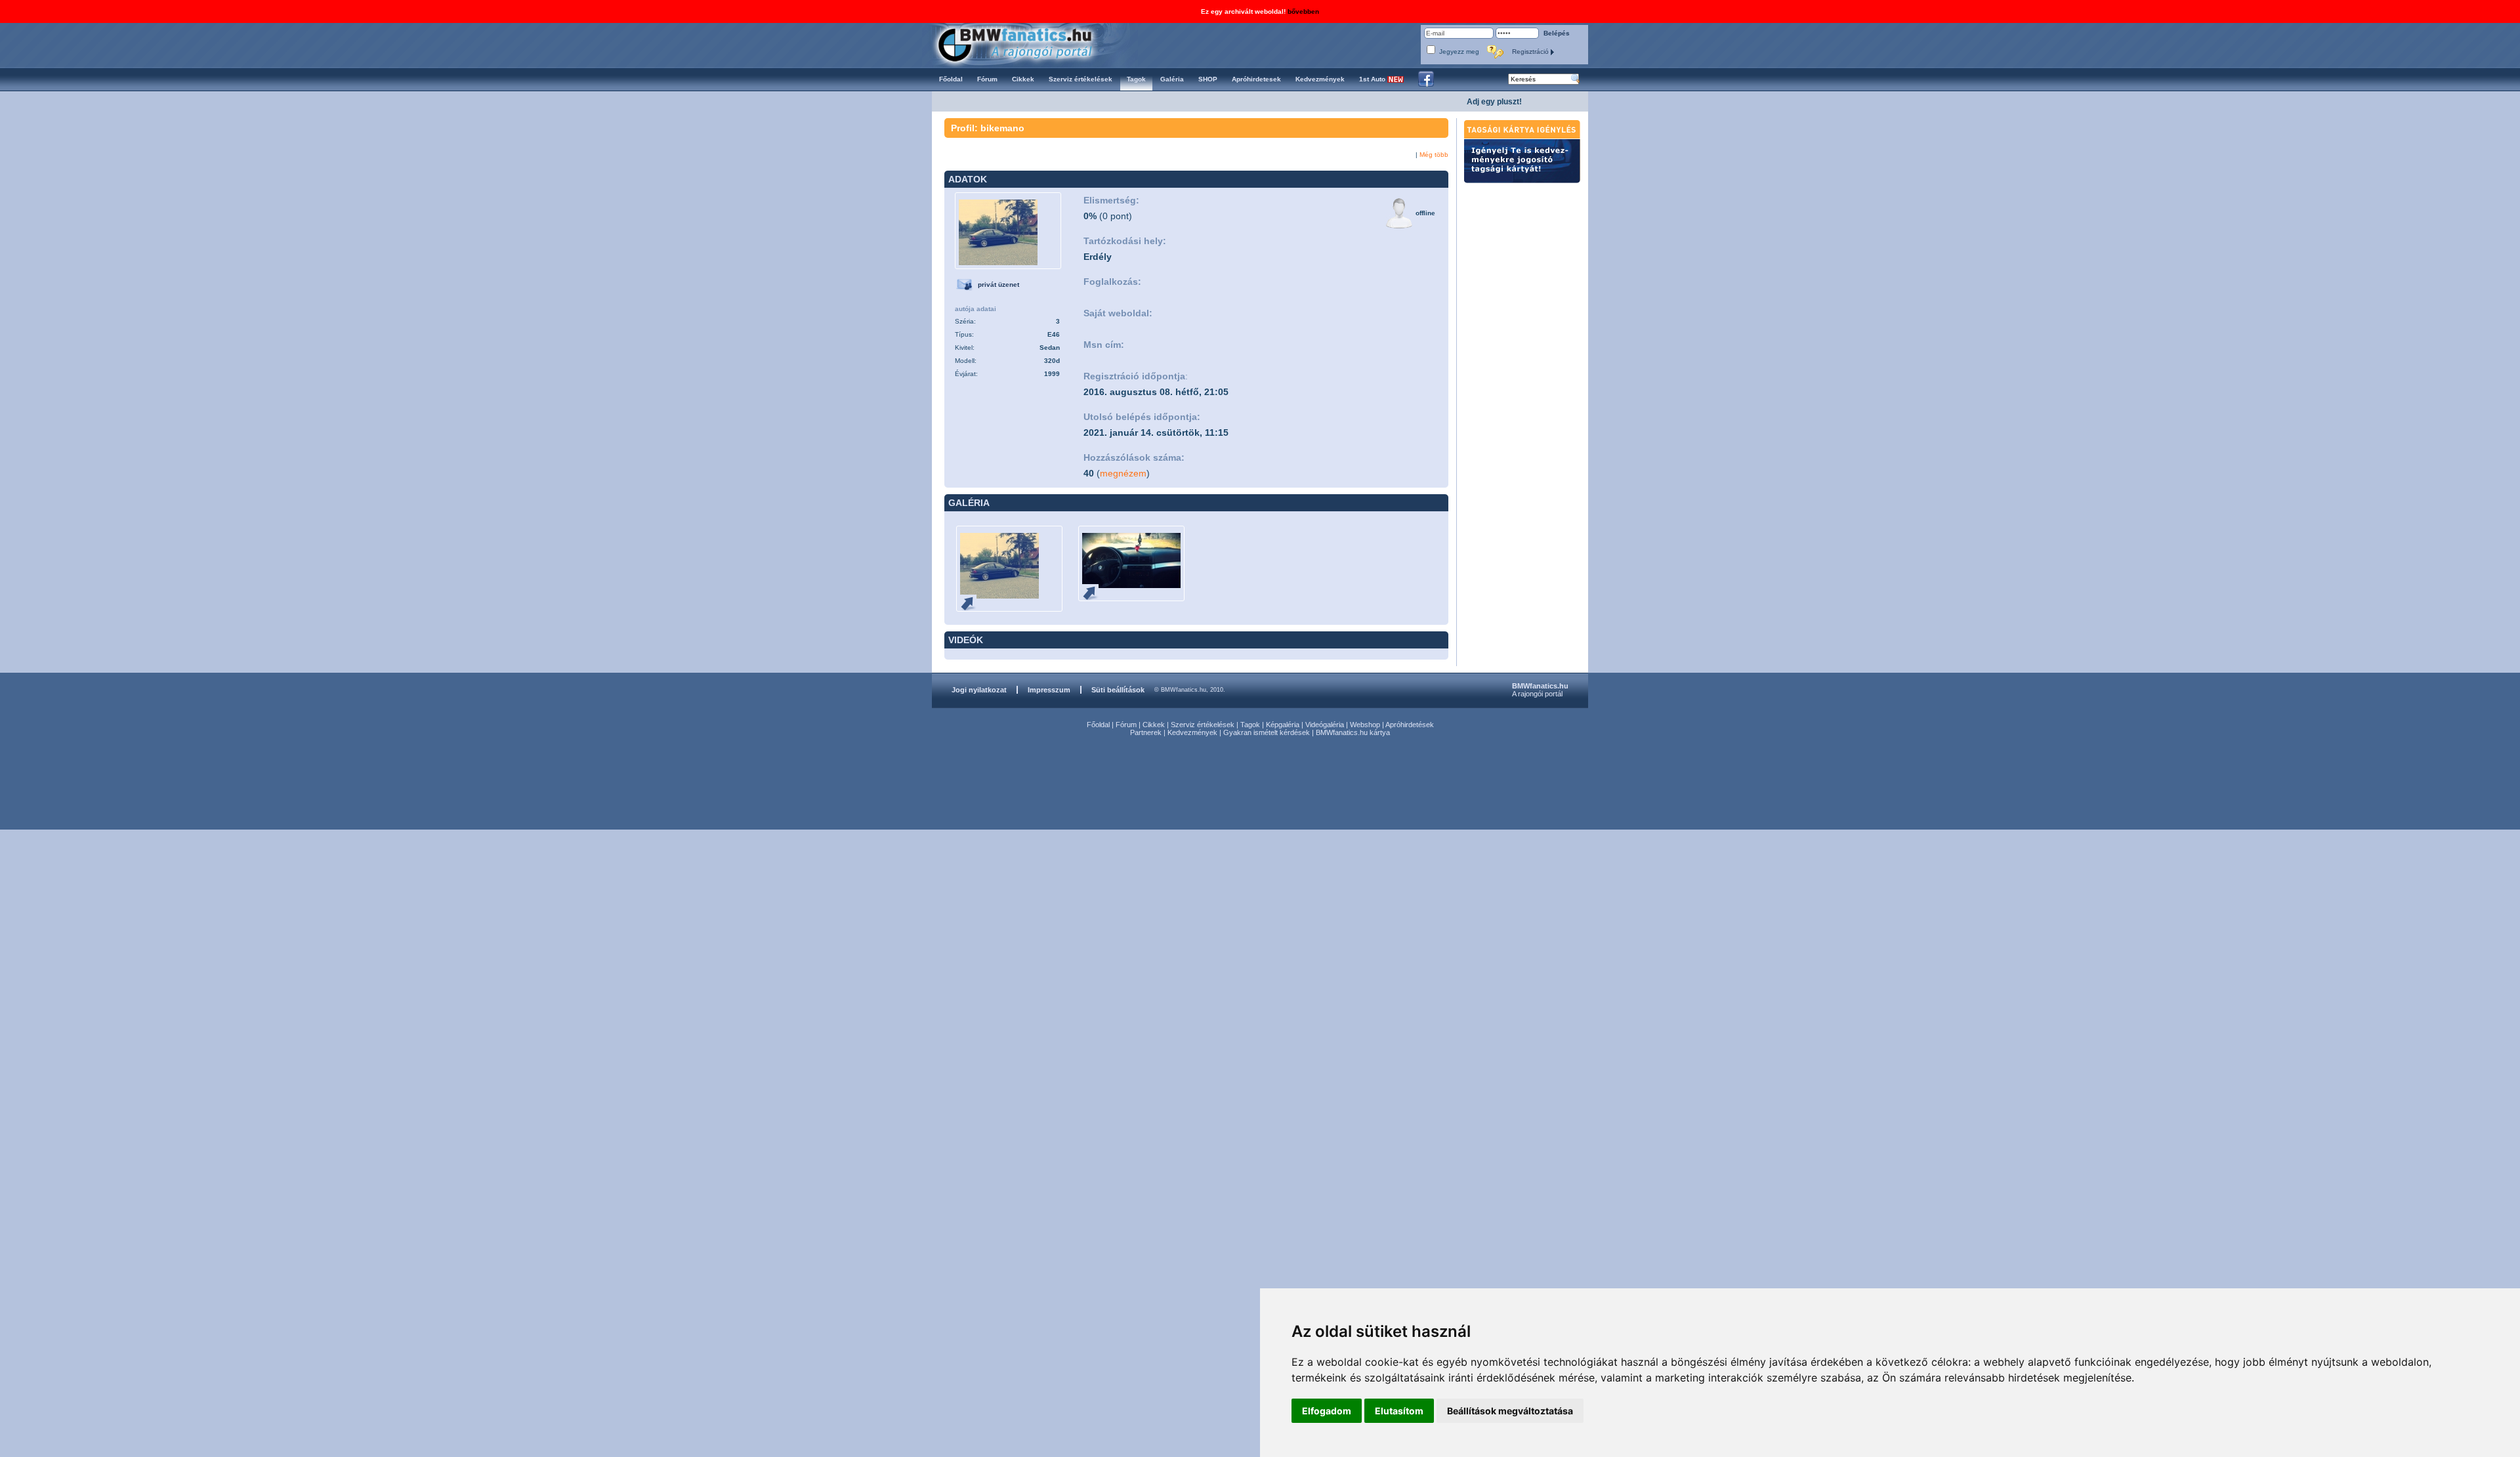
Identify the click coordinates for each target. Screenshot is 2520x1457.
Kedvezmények (1192, 732)
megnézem (1123, 473)
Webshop (1365, 725)
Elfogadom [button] (1327, 1411)
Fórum (1126, 725)
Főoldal (1098, 725)
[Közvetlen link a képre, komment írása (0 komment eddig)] (973, 603)
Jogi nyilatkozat (979, 690)
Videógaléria (1325, 725)
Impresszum (1049, 690)
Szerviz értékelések (1203, 725)
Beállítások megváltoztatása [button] (1510, 1411)
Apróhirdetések (1410, 725)
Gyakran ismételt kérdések (1267, 732)
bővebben (1303, 11)
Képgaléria (1283, 725)
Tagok (1250, 725)
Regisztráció (1531, 52)
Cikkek (1154, 725)
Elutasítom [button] (1399, 1411)
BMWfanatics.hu (1030, 44)
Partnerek (1146, 732)
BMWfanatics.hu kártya (1353, 732)
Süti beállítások (1118, 690)
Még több (1434, 155)
